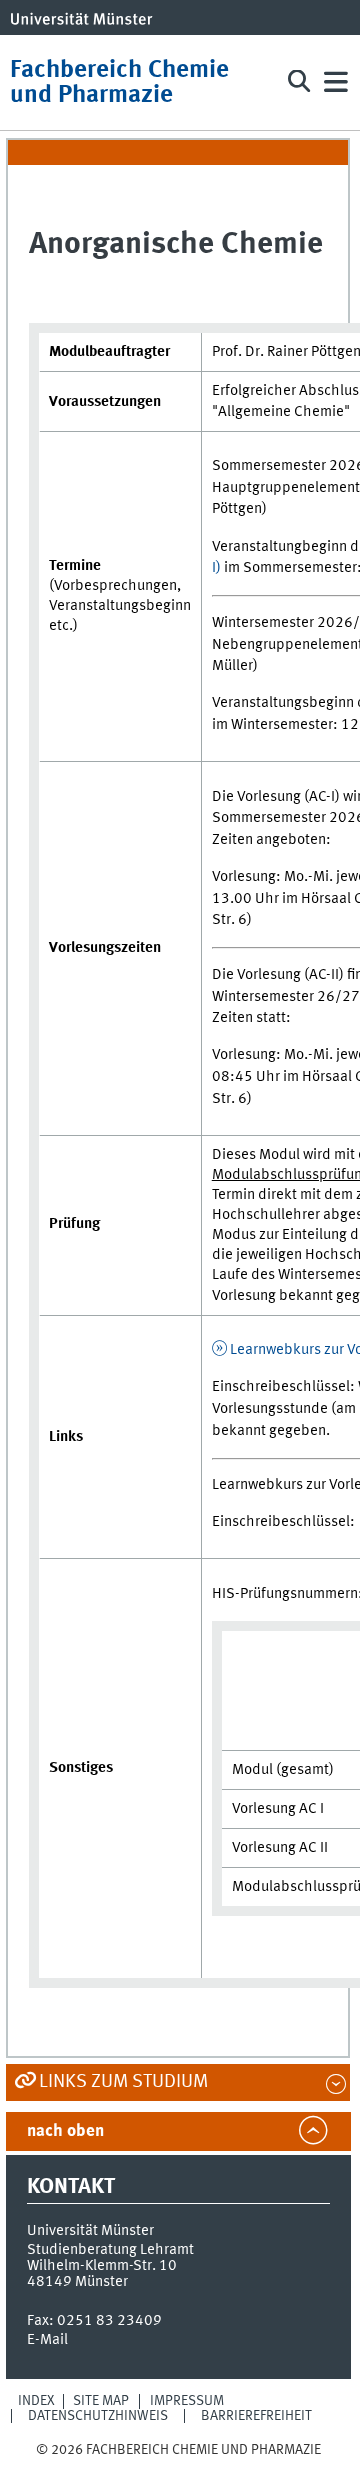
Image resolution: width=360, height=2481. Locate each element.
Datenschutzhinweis (98, 2416)
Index (36, 2401)
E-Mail (47, 2340)
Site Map (101, 2401)
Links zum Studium (123, 2082)
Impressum (187, 2401)
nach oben (65, 2131)
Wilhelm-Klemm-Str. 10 (102, 2266)
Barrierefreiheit (256, 2416)
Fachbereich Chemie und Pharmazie (119, 83)
